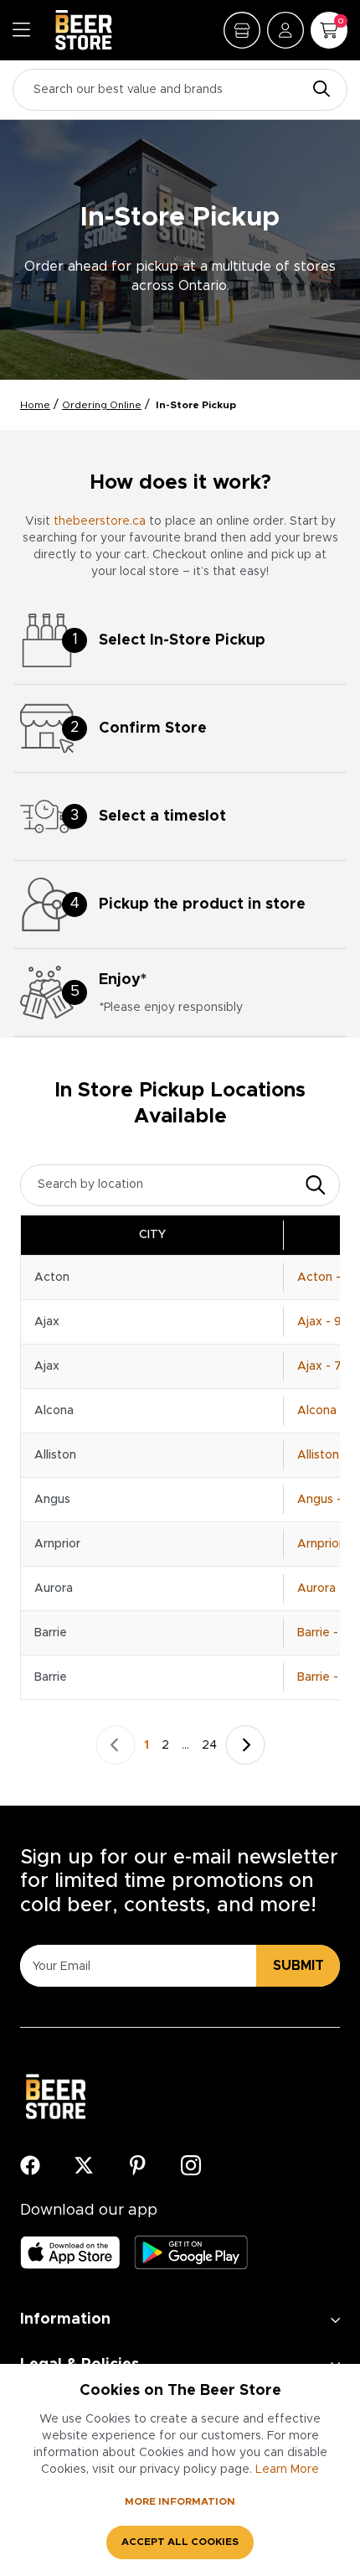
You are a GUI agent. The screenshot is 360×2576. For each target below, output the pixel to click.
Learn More (287, 2470)
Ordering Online (102, 405)
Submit (298, 1966)
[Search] (317, 90)
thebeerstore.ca (100, 521)
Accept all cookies (180, 2542)
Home (35, 405)
